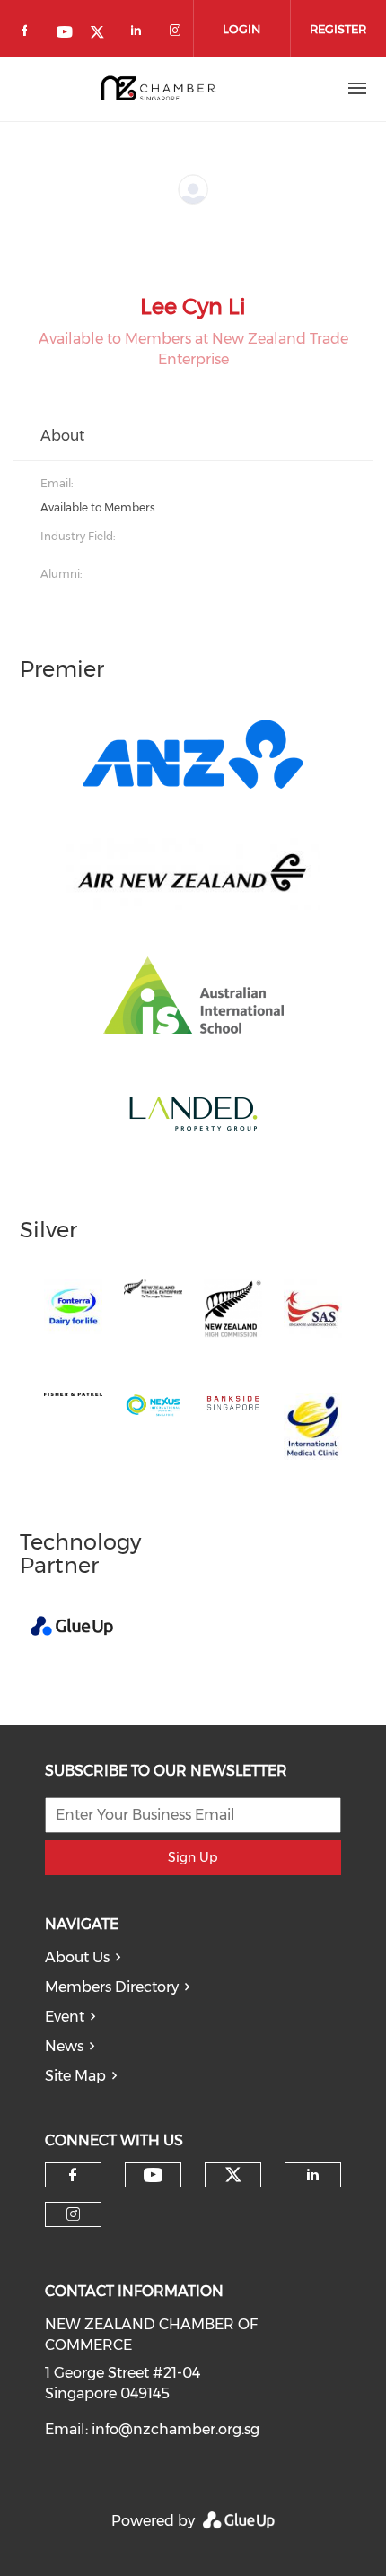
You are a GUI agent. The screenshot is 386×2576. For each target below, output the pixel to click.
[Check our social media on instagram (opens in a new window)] (179, 34)
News (64, 2046)
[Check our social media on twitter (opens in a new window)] (103, 34)
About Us (77, 1957)
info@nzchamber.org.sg (175, 2429)
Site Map (75, 2076)
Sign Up (193, 1857)
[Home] (157, 89)
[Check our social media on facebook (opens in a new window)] (28, 34)
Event (65, 2017)
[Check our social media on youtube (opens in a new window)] (66, 34)
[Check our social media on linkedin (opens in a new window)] (141, 34)
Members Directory (112, 1987)
